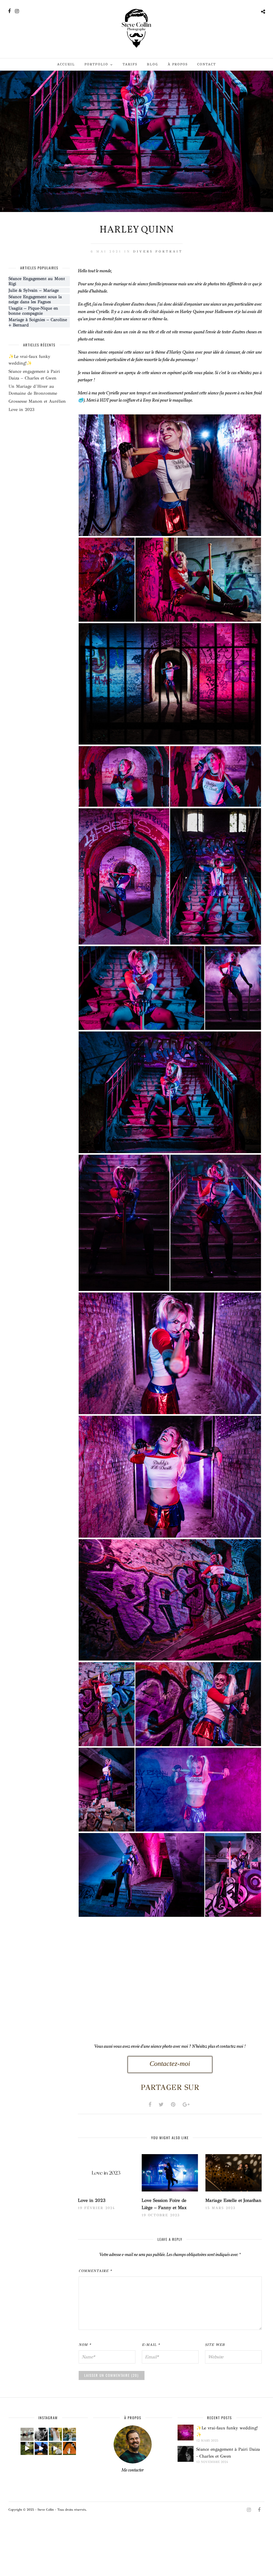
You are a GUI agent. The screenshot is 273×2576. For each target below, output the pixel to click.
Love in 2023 (92, 2200)
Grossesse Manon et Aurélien (37, 401)
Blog (152, 64)
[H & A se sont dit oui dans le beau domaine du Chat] (69, 2434)
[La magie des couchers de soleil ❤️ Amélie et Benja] (55, 2434)
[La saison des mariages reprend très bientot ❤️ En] (41, 2434)
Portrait (169, 251)
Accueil (66, 64)
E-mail (151, 2345)
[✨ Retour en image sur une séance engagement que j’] (27, 2434)
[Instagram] (17, 11)
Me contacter (133, 2470)
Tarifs (130, 64)
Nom (85, 2345)
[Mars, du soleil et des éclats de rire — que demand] (69, 2448)
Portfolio (96, 64)
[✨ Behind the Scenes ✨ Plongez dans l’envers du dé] (27, 2448)
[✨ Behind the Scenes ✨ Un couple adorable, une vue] (55, 2448)
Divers (143, 251)
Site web (215, 2345)
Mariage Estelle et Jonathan (233, 2200)
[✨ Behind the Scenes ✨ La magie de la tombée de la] (41, 2448)
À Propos (178, 64)
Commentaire (95, 2271)
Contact (207, 64)
